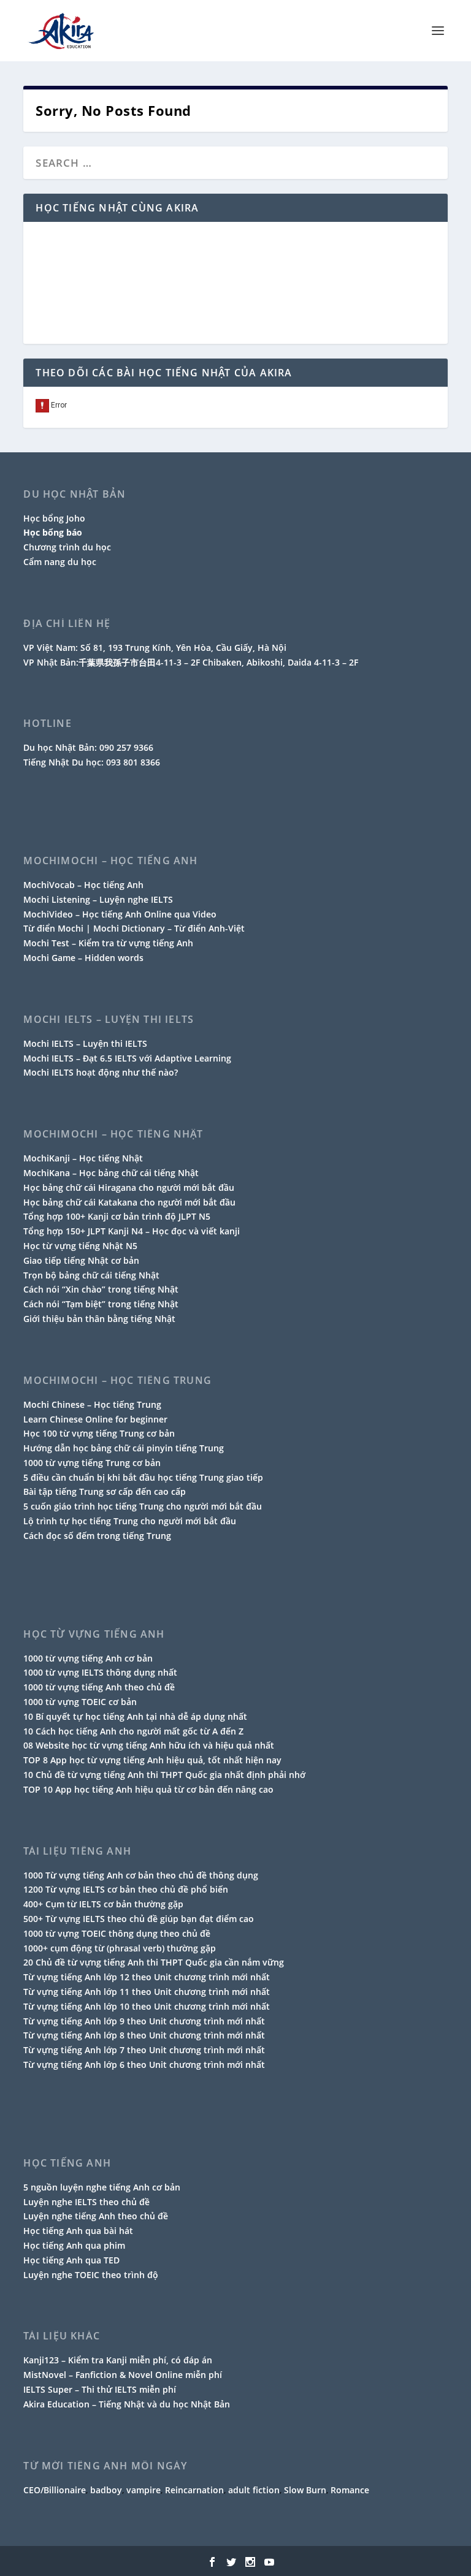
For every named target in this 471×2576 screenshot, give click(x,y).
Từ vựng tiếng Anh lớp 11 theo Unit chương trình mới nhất (147, 1992)
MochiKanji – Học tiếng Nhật (83, 1158)
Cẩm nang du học (60, 562)
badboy (106, 2490)
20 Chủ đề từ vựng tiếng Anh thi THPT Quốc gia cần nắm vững (154, 1962)
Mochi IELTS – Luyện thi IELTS (85, 1043)
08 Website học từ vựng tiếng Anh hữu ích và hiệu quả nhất (149, 1745)
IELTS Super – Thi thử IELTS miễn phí (100, 2389)
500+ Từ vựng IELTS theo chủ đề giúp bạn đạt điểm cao (139, 1919)
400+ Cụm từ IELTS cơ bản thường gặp (103, 1904)
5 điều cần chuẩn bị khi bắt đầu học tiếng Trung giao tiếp (143, 1477)
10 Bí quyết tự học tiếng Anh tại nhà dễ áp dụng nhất (135, 1716)
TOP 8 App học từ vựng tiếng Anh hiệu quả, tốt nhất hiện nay (152, 1760)
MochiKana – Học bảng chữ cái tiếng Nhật (111, 1173)
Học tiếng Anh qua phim (74, 2245)
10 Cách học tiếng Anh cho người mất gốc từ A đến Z (133, 1731)
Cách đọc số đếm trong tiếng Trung (97, 1536)
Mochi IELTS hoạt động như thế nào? (101, 1072)
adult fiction (254, 2490)
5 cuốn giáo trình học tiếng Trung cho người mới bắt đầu (143, 1506)
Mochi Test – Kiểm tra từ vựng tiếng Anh (108, 943)
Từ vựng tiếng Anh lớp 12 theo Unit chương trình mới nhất (147, 1977)
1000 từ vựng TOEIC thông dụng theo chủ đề (117, 1933)
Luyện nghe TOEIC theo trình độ (91, 2275)
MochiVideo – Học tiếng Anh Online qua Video (120, 914)
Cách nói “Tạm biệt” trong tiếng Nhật (101, 1304)
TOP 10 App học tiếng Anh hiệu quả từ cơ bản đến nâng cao (148, 1789)
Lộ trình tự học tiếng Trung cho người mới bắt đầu (130, 1521)
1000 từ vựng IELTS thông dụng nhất (100, 1672)
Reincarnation (194, 2490)
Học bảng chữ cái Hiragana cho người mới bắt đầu (129, 1187)
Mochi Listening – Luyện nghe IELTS (98, 899)
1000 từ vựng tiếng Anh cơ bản (88, 1658)
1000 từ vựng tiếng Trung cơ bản (92, 1463)
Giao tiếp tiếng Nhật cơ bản (81, 1260)
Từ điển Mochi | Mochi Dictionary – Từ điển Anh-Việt (134, 928)
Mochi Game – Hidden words (83, 958)
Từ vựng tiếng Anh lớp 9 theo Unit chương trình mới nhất (144, 2021)
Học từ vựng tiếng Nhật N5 (80, 1246)
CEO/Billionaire (55, 2490)
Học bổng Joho (54, 518)
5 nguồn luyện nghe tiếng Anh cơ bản (102, 2187)
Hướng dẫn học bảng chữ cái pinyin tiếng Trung (124, 1448)
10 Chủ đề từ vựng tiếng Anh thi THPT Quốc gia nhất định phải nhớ (164, 1775)
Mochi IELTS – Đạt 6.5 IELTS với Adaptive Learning (127, 1058)
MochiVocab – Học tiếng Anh (83, 885)
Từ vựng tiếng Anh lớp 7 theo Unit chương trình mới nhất (144, 2050)
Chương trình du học (67, 547)
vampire (144, 2490)
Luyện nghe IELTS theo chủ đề (86, 2202)
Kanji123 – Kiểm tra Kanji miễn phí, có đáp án (118, 2360)
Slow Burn (305, 2490)
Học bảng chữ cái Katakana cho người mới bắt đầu (129, 1202)
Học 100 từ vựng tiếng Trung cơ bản (99, 1433)
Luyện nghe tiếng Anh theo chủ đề (96, 2216)
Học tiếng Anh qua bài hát (78, 2231)
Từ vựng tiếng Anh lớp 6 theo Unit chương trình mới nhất (144, 2065)
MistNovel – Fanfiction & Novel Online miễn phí (123, 2375)
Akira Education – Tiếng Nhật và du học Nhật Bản (127, 2404)
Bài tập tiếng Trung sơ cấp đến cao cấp (105, 1491)
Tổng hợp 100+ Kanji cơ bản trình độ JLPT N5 (117, 1216)
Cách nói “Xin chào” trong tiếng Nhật (101, 1289)
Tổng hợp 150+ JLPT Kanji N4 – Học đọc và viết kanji (132, 1231)
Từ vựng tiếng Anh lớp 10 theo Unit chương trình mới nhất (147, 2006)
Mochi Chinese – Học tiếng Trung (92, 1404)
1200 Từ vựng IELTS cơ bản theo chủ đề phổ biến (126, 1889)
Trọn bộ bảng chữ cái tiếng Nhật (91, 1275)
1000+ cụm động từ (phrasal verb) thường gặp (120, 1948)
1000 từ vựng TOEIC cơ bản (80, 1702)
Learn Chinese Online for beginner (95, 1419)
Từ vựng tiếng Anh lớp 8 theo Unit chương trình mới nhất (144, 2035)
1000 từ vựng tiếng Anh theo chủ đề (99, 1687)
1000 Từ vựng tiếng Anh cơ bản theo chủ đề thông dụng (141, 1875)
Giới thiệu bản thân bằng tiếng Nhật (99, 1319)
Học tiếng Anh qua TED (71, 2260)
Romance (350, 2490)
